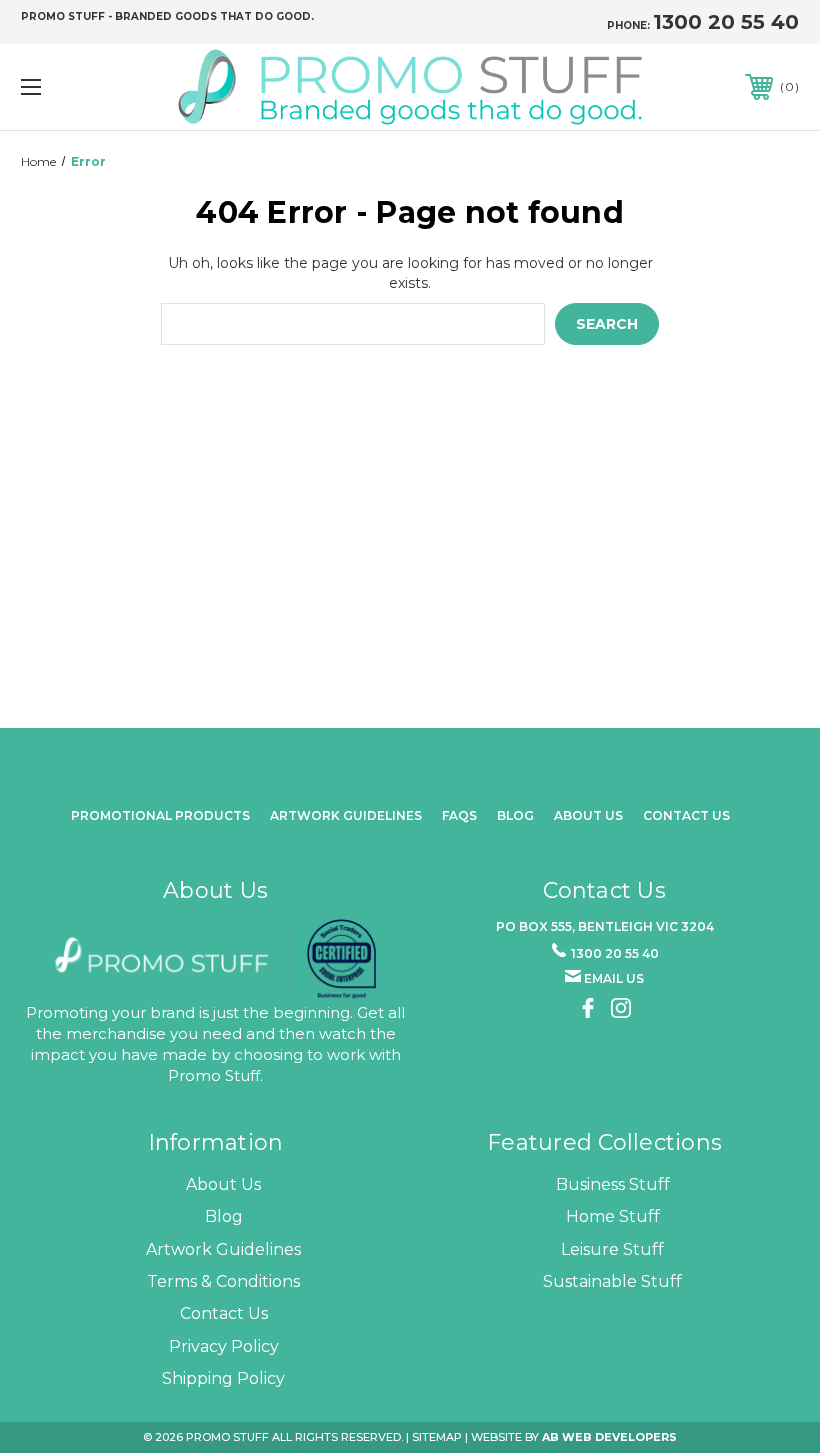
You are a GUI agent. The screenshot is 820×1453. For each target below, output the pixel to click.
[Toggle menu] (99, 86)
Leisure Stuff (612, 1249)
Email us (614, 978)
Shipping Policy (223, 1378)
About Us (223, 1184)
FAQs (459, 815)
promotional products (160, 815)
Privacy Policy (224, 1346)
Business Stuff (613, 1184)
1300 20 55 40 (726, 22)
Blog (515, 815)
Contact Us (686, 815)
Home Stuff (613, 1216)
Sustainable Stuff (612, 1281)
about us (588, 815)
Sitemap (437, 1437)
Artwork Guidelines (346, 815)
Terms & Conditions (223, 1281)
